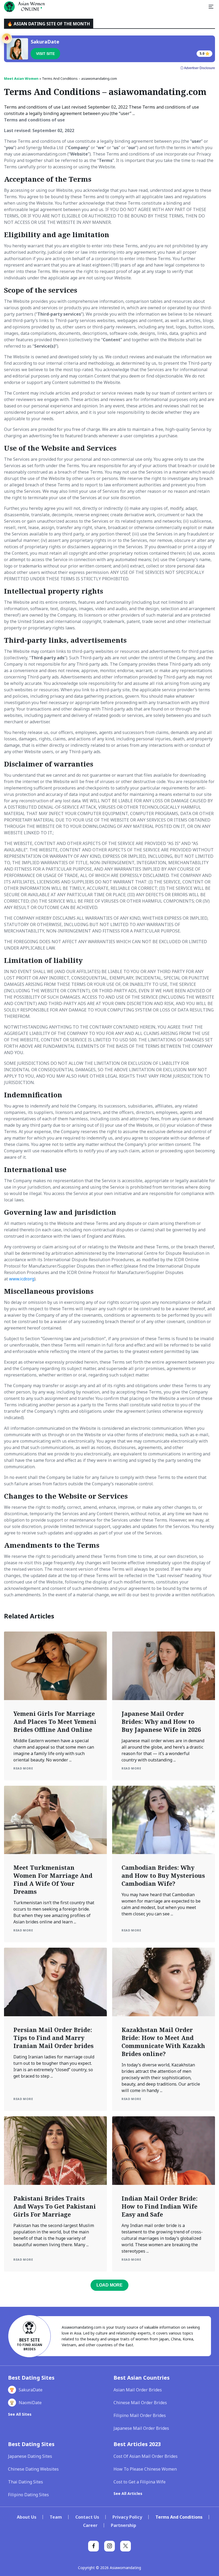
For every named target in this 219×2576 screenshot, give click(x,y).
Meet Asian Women (21, 78)
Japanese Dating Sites (30, 2456)
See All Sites (20, 2414)
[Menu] (211, 7)
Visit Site (45, 54)
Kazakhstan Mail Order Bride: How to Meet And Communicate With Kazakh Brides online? (163, 2042)
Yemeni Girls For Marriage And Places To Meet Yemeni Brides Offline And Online (55, 1721)
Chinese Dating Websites (33, 2469)
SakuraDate (31, 2390)
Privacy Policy (127, 2517)
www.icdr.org (22, 1279)
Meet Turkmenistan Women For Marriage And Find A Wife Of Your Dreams (53, 1879)
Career (90, 2525)
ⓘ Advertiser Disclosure (198, 68)
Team (56, 2517)
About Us (27, 2517)
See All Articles (128, 2493)
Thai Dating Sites (26, 2482)
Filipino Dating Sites (28, 2495)
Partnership (124, 2525)
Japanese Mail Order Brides (141, 2428)
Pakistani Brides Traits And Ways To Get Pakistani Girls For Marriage (55, 2206)
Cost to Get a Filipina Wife (140, 2482)
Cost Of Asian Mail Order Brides (146, 2456)
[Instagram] (109, 2546)
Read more (23, 1768)
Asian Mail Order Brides (138, 2390)
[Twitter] (126, 2546)
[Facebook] (93, 2546)
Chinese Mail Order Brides (140, 2403)
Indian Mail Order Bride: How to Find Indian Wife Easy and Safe (160, 2206)
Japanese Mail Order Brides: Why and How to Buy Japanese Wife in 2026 (161, 1721)
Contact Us (87, 2517)
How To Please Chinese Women (145, 2469)
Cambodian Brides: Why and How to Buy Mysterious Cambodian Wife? (163, 1875)
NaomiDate (30, 2403)
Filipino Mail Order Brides (140, 2415)
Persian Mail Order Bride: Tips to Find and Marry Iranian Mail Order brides (53, 2038)
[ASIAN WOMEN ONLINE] (24, 7)
